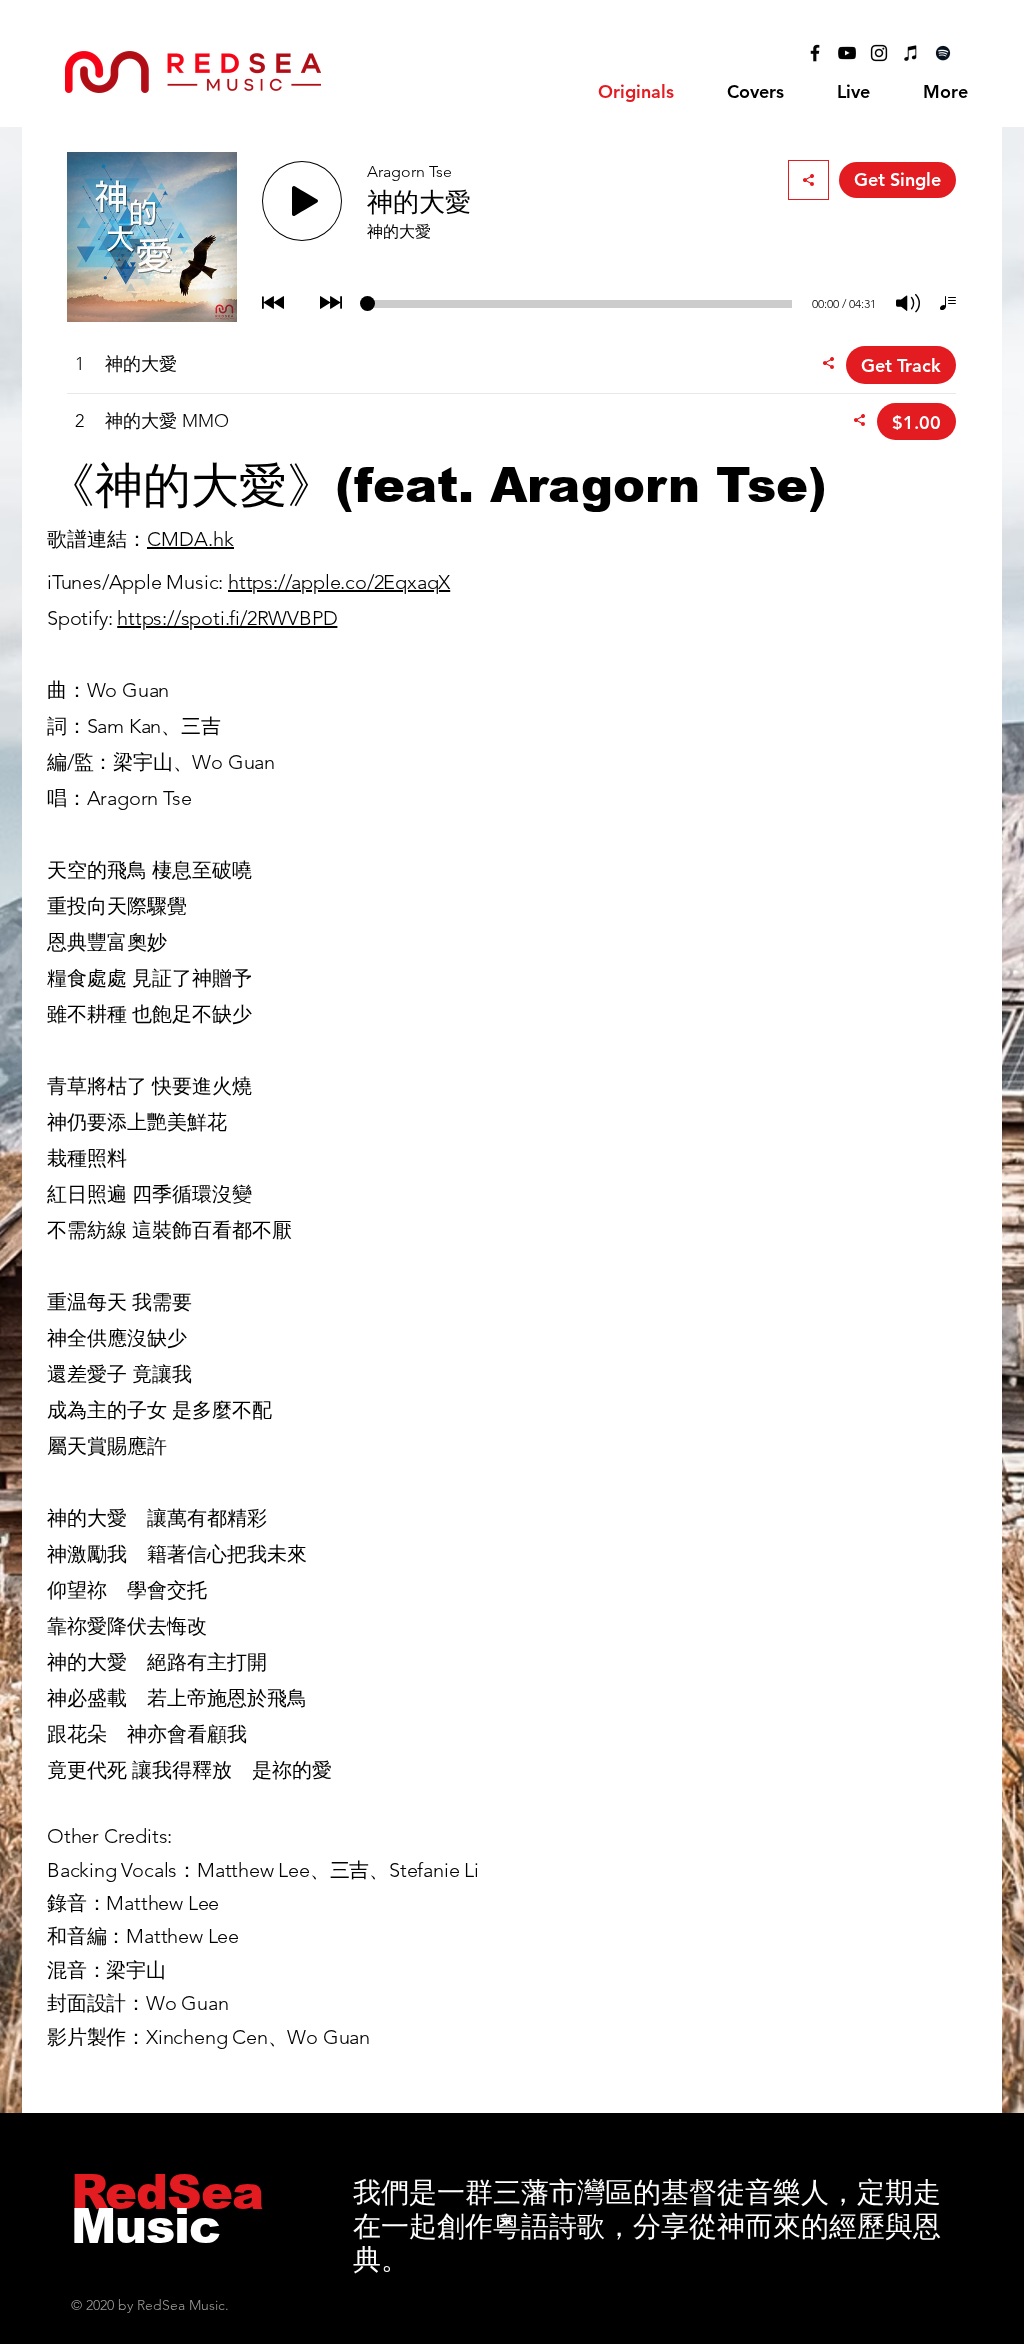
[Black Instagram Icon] (879, 53)
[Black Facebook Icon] (815, 53)
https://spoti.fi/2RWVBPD (227, 618)
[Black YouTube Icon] (847, 53)
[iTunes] (911, 53)
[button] (755, 92)
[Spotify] (943, 53)
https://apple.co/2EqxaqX (339, 582)
